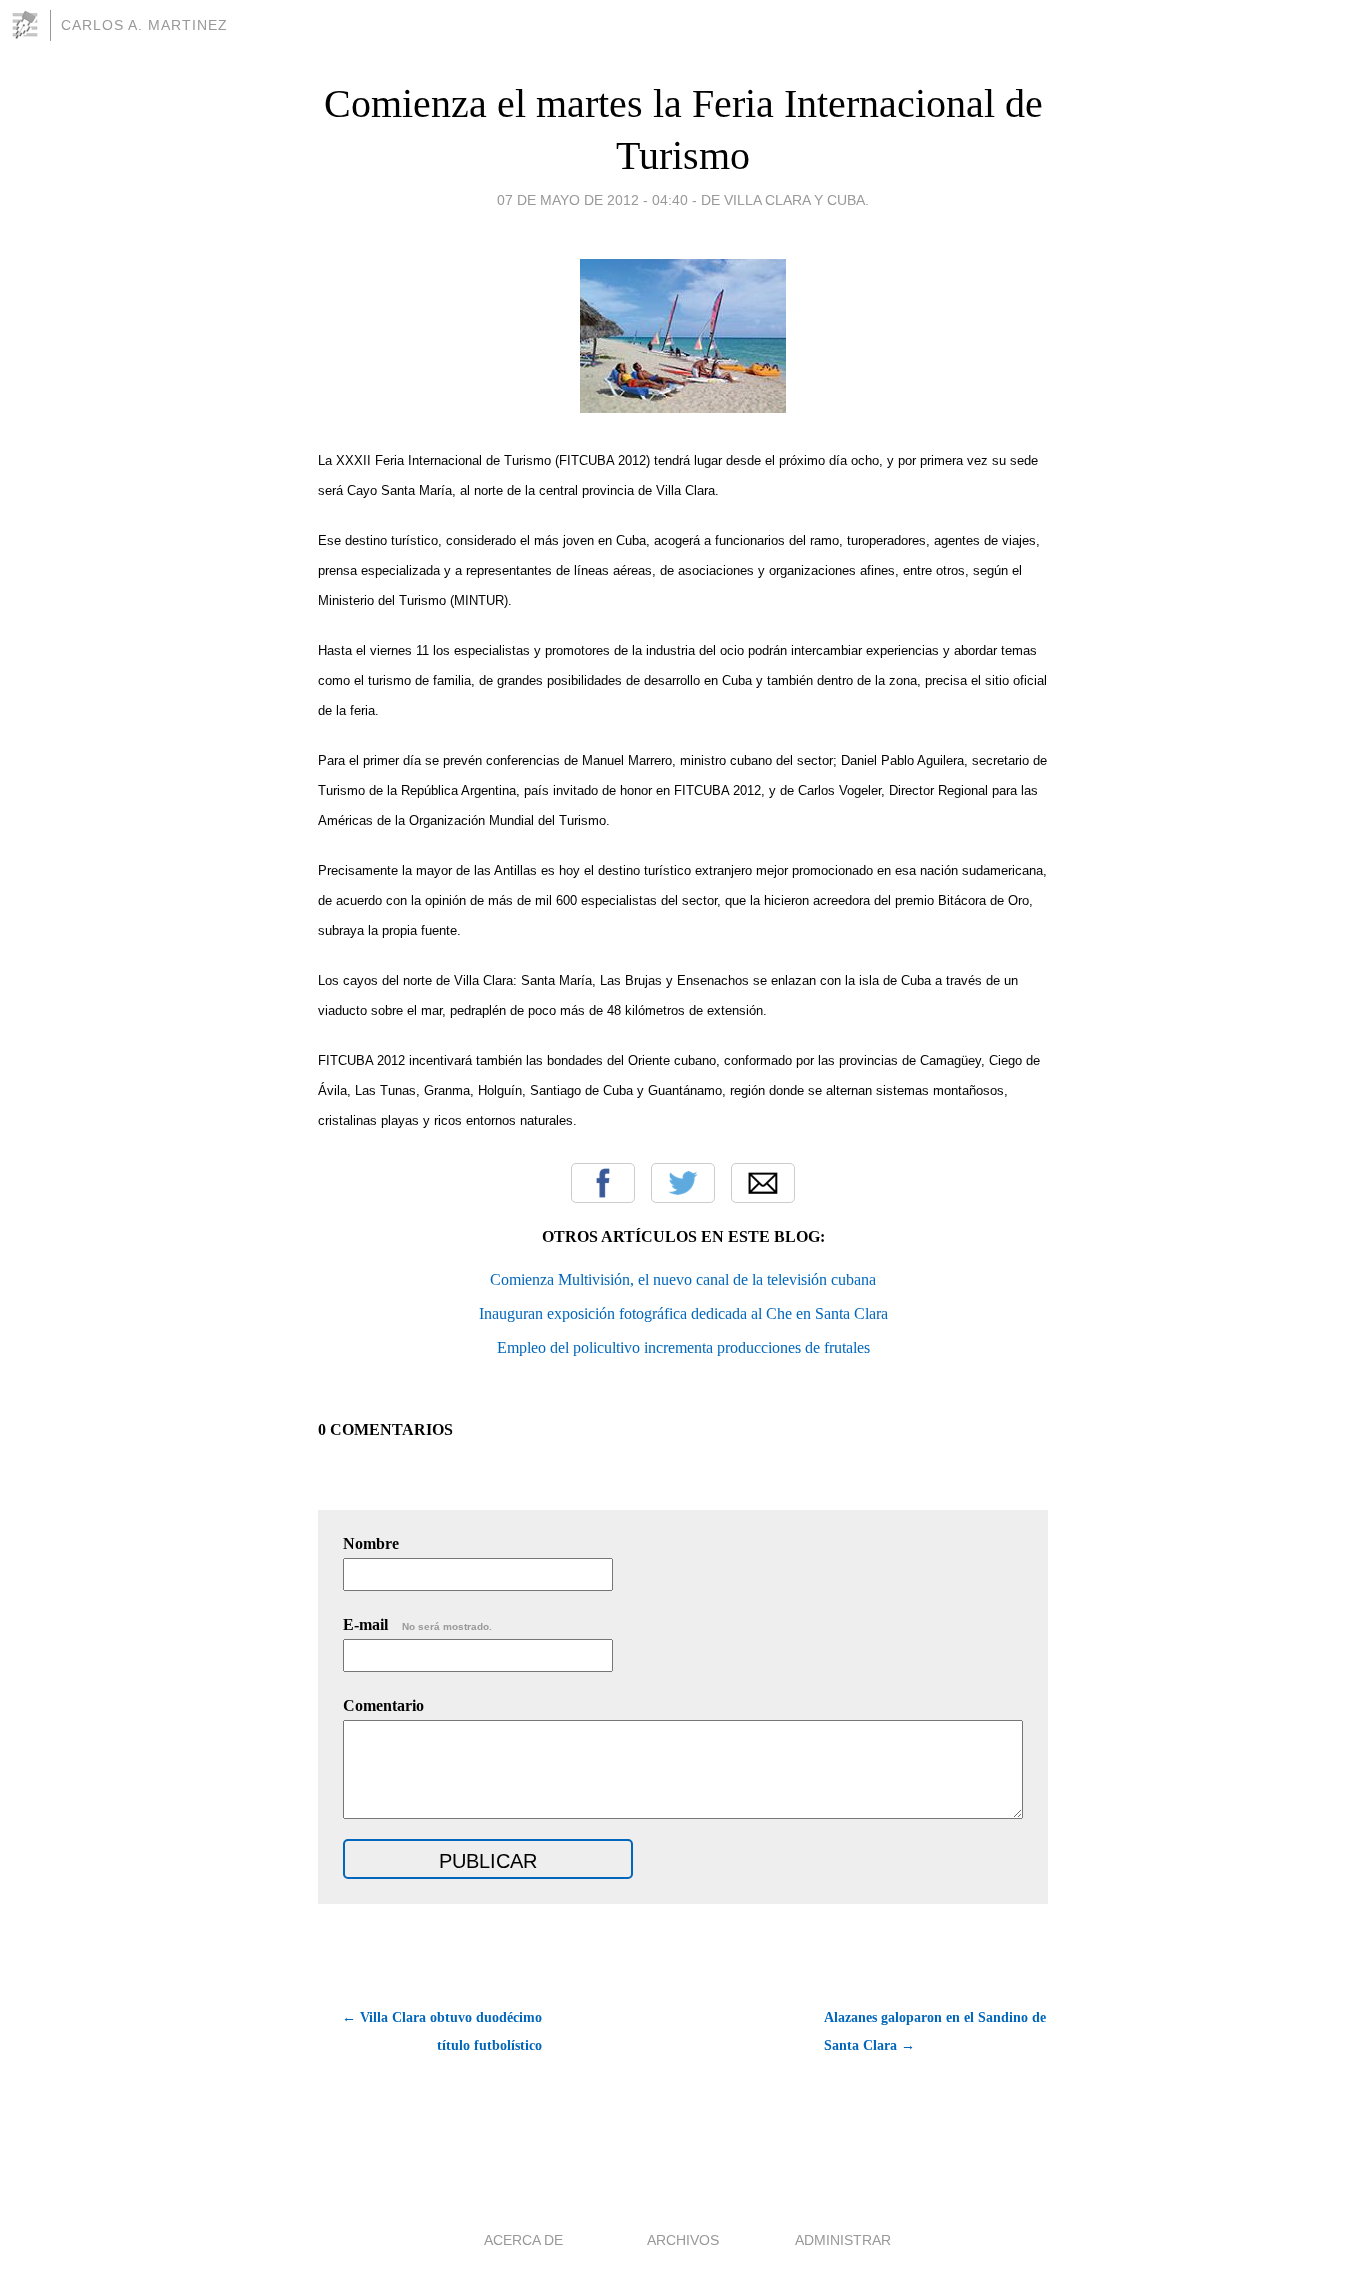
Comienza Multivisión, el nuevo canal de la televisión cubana (683, 1279)
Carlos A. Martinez (144, 25)
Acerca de (523, 2240)
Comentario (383, 1705)
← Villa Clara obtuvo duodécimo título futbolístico (442, 2031)
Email (763, 1183)
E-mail (417, 1624)
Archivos (683, 2240)
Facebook (603, 1183)
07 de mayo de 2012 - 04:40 (592, 200)
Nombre (371, 1543)
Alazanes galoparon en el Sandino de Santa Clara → (935, 2031)
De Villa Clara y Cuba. (785, 200)
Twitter (683, 1183)
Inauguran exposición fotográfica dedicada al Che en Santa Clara (683, 1313)
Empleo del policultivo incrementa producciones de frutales (683, 1347)
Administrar (843, 2240)
